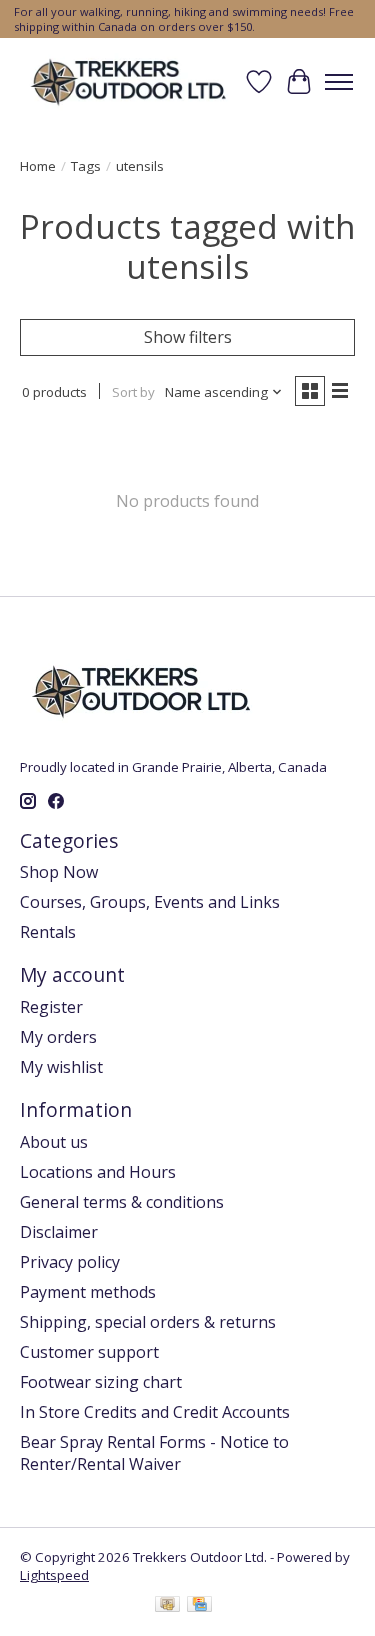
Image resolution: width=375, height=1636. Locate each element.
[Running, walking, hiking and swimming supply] (129, 81)
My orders (58, 1037)
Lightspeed (54, 1575)
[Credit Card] (199, 1606)
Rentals (48, 932)
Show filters (188, 337)
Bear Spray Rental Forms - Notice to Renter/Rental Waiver (154, 1453)
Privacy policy (70, 1262)
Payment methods (88, 1292)
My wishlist (61, 1067)
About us (54, 1142)
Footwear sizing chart (101, 1382)
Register (51, 1007)
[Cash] (167, 1606)
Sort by (133, 392)
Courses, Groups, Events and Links (150, 902)
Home (38, 166)
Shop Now (59, 872)
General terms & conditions (122, 1202)
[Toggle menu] (339, 82)
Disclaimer (59, 1232)
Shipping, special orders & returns (148, 1322)
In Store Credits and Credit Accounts (155, 1412)
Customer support (89, 1352)
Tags (86, 166)
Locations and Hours (98, 1172)
